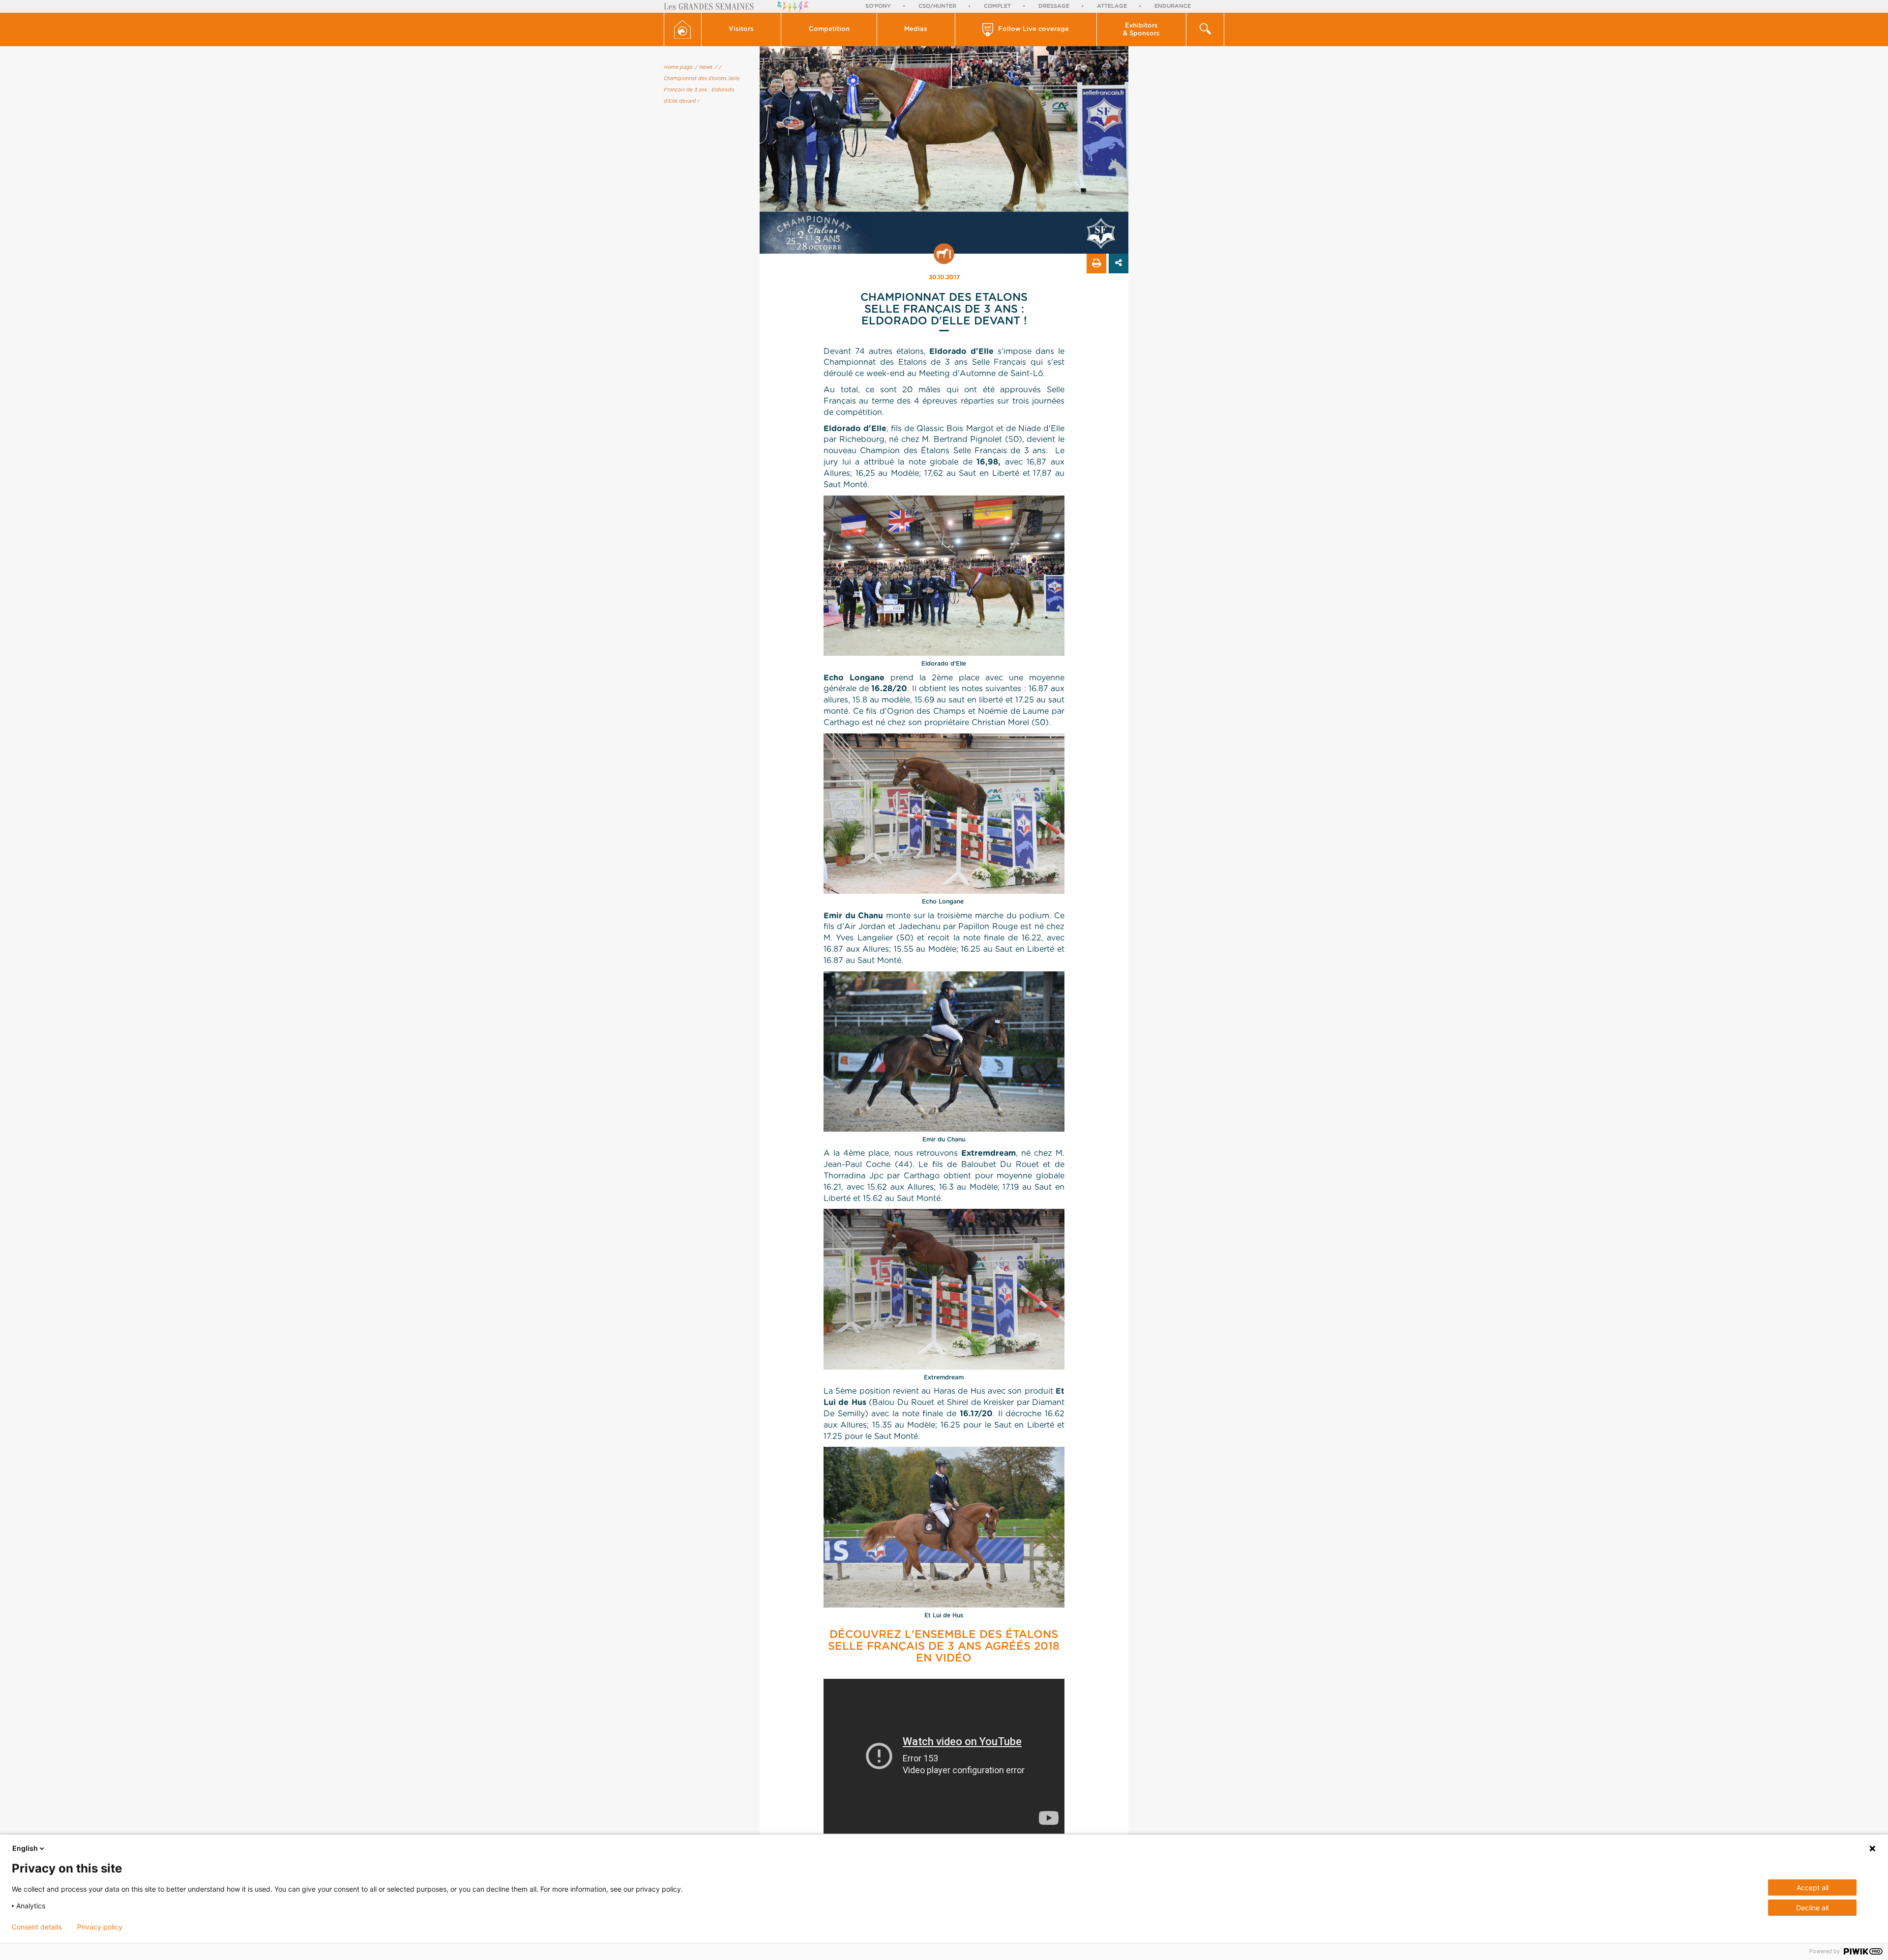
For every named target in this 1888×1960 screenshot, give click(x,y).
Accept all (1813, 1887)
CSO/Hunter (937, 6)
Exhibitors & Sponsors (1141, 30)
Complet (997, 6)
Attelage (1112, 6)
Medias (916, 29)
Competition (829, 29)
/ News (704, 67)
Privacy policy (100, 1927)
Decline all (1812, 1908)
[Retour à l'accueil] (683, 29)
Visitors (741, 29)
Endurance (1173, 6)
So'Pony (878, 6)
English (25, 1848)
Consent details (37, 1927)
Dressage (1054, 6)
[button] (742, 29)
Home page (678, 67)
